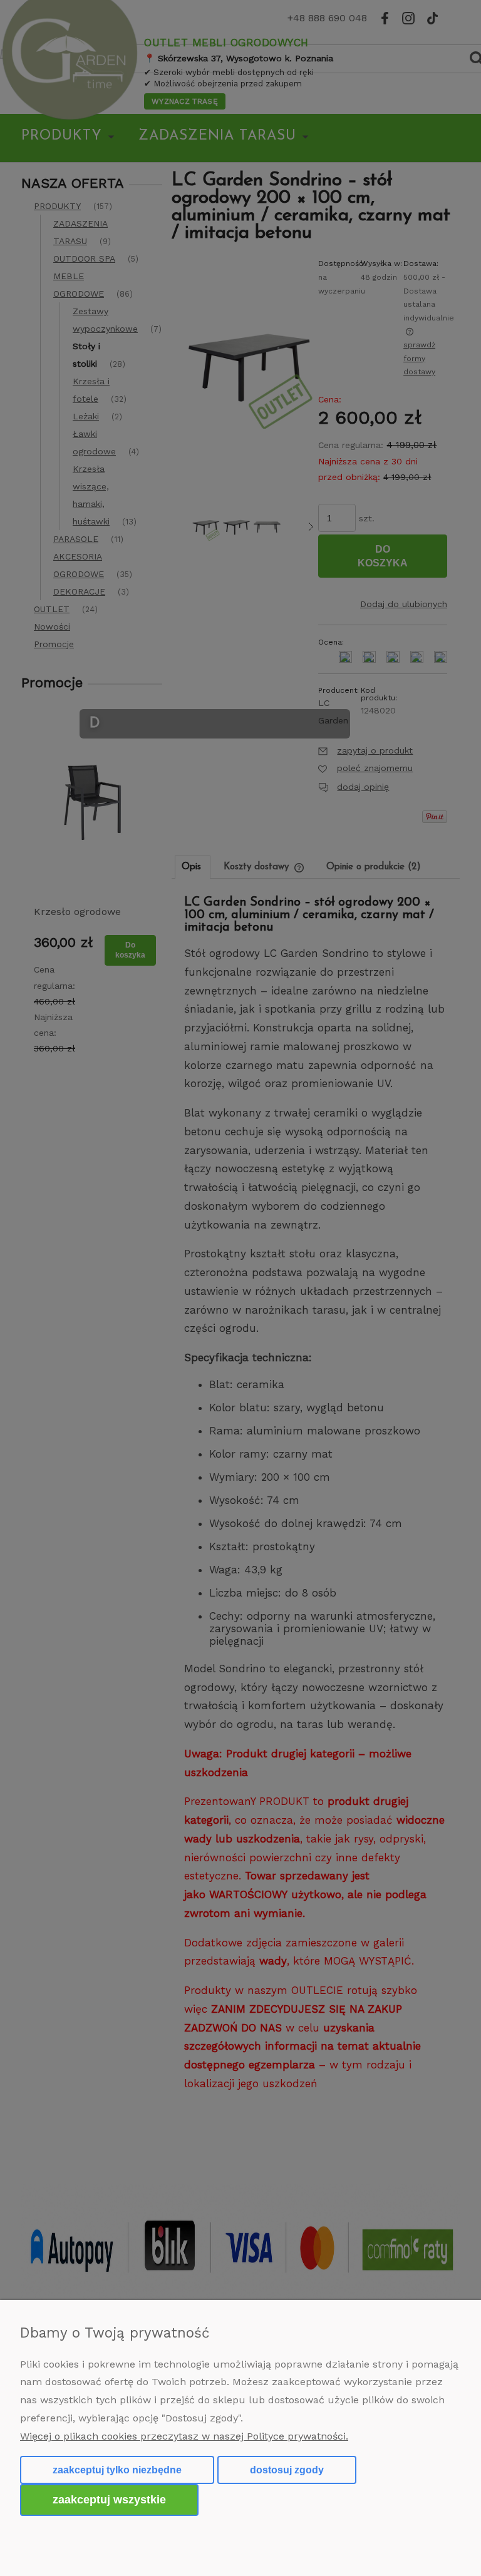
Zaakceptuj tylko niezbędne (117, 2470)
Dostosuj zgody (287, 2470)
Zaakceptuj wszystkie (109, 2499)
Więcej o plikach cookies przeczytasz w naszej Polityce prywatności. (184, 2436)
